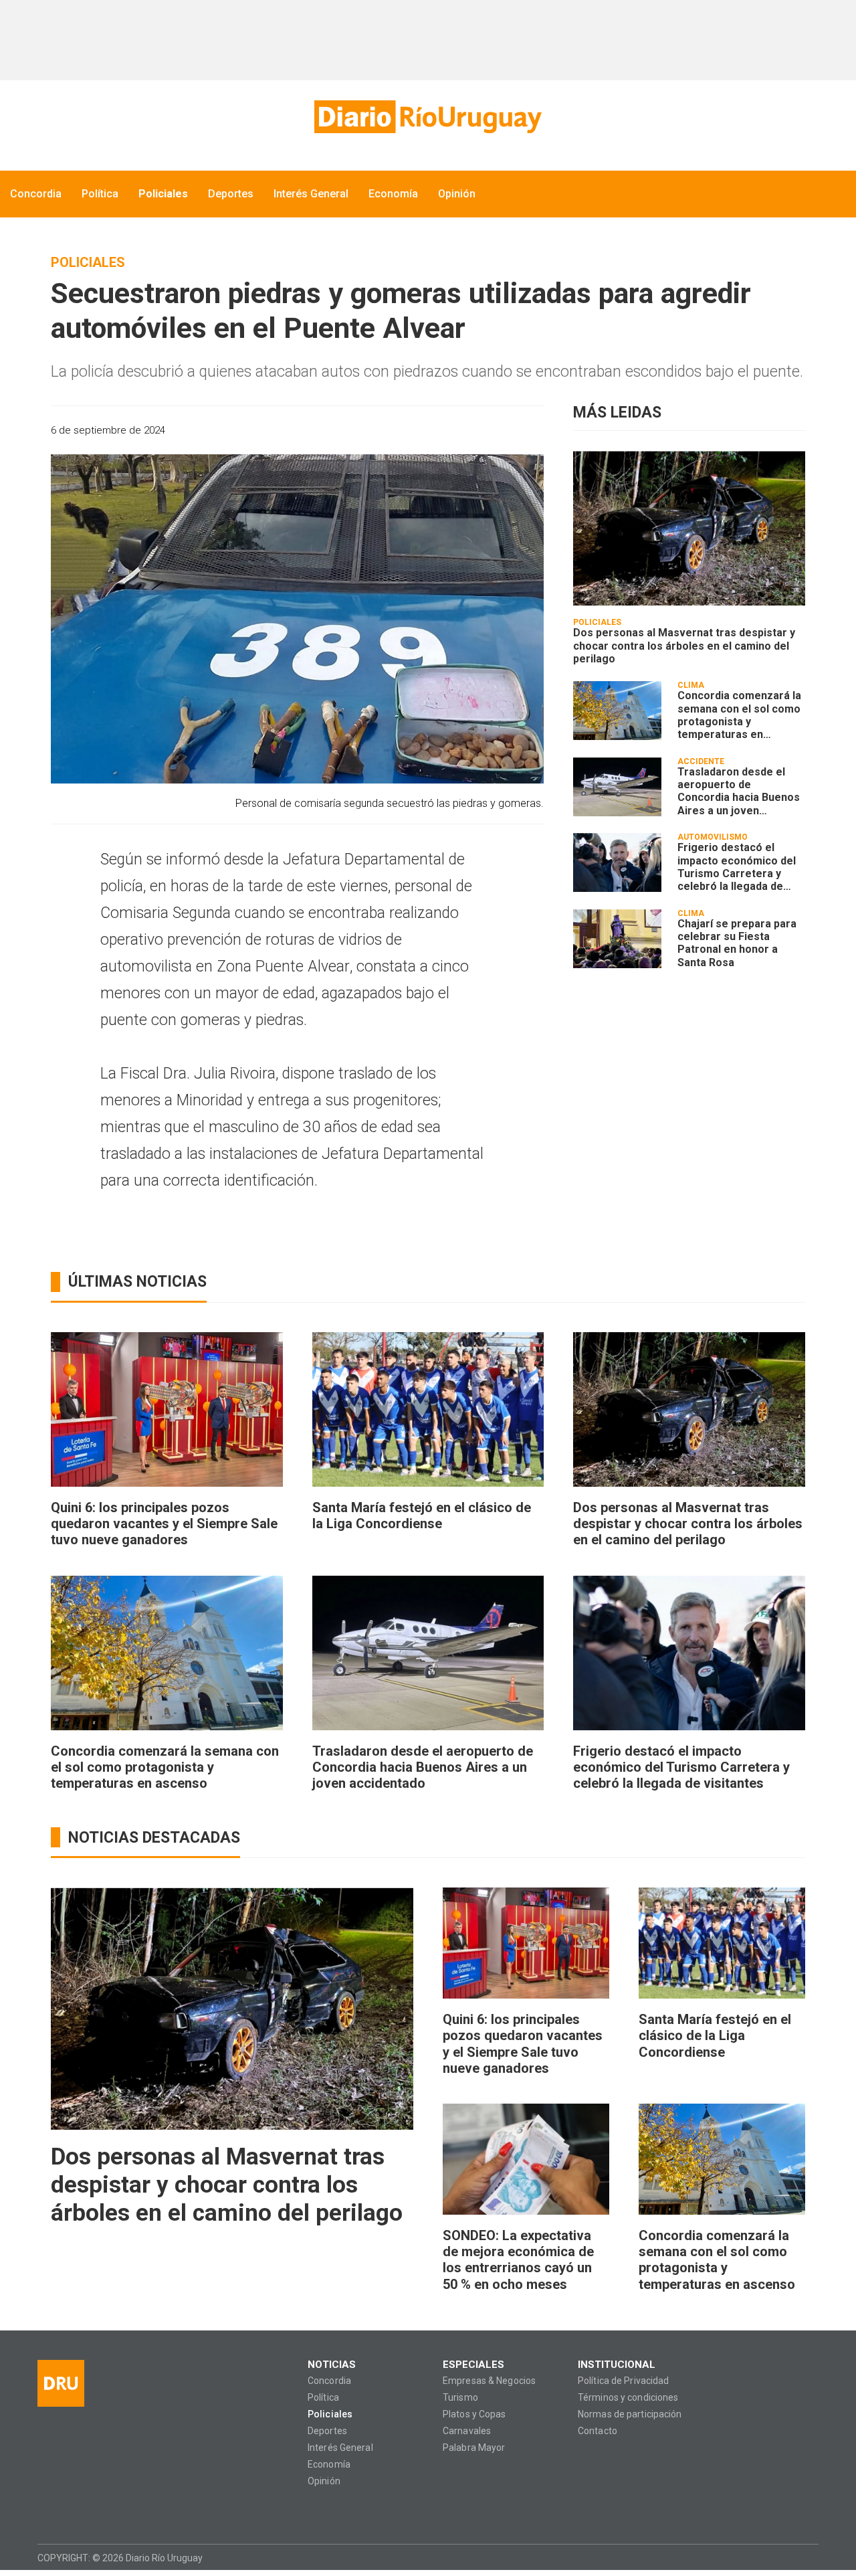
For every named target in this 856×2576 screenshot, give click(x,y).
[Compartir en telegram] (509, 430)
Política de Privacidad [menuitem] (623, 2381)
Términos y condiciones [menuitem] (628, 2398)
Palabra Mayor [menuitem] (474, 2448)
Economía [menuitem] (393, 194)
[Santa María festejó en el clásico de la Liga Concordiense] (428, 1409)
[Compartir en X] (485, 430)
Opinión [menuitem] (457, 194)
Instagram (73, 2511)
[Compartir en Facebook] (438, 430)
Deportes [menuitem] (231, 194)
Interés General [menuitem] (311, 194)
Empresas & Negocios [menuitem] (489, 2381)
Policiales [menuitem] (163, 194)
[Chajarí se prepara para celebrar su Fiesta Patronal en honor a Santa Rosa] (617, 939)
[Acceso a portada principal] (428, 117)
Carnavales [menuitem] (467, 2431)
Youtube (125, 2511)
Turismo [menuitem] (460, 2398)
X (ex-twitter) (99, 2511)
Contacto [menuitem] (598, 2431)
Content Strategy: (781, 2557)
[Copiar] (462, 430)
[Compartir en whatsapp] (415, 430)
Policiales (88, 262)
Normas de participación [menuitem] (630, 2414)
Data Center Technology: (807, 2557)
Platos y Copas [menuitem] (474, 2414)
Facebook (47, 2511)
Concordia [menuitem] (36, 194)
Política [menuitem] (100, 194)
